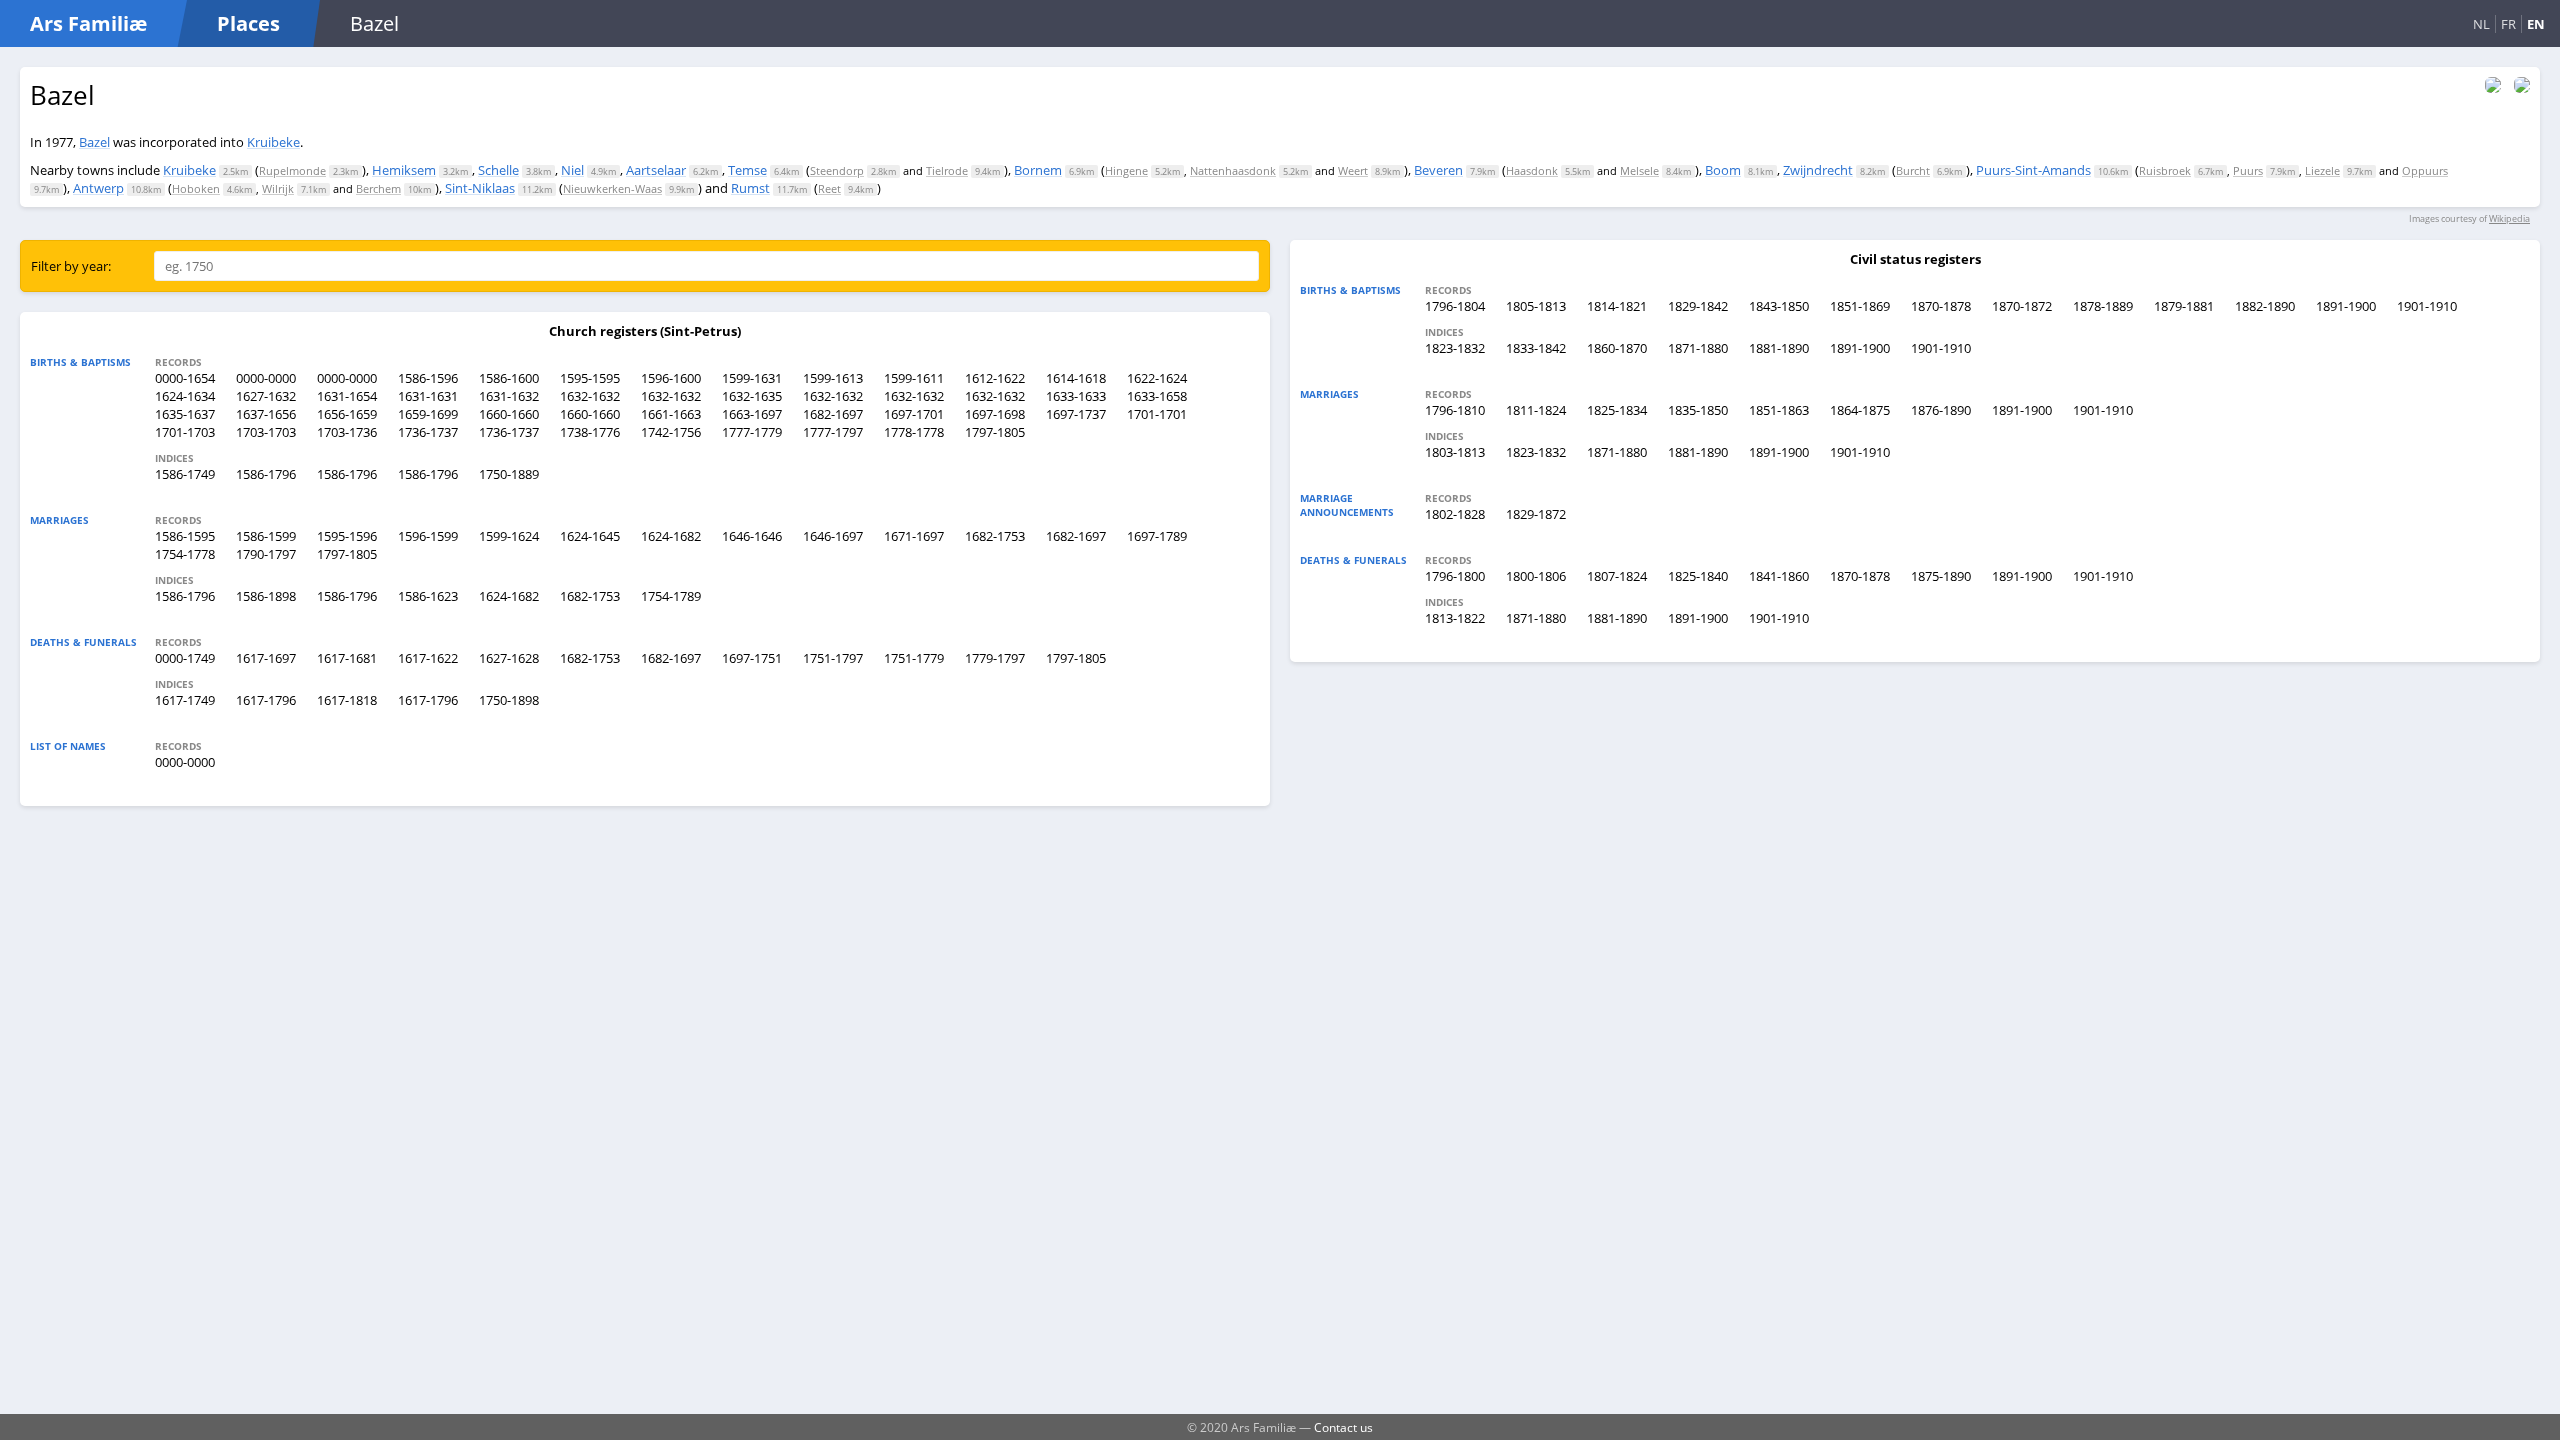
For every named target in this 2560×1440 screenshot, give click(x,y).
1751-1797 (833, 658)
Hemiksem (404, 170)
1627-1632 (266, 396)
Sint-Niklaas (480, 188)
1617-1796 (266, 700)
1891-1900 (2346, 306)
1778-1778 (914, 432)
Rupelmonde (292, 170)
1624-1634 (185, 396)
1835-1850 (1698, 410)
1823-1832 (1455, 348)
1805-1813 (1536, 306)
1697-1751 (752, 658)
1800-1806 (1536, 576)
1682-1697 (833, 414)
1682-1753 (995, 536)
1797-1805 (995, 432)
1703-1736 (347, 432)
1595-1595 (590, 378)
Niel (572, 170)
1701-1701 (1157, 414)
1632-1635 (752, 396)
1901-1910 (2427, 306)
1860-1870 (1617, 348)
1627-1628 (509, 658)
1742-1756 (671, 432)
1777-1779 (752, 432)
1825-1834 (1617, 410)
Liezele (2322, 170)
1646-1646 (752, 536)
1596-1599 (428, 536)
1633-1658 (1157, 396)
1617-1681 (347, 658)
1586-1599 (266, 536)
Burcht (1913, 170)
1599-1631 (752, 378)
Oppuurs (2425, 170)
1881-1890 (1779, 348)
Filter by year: (71, 266)
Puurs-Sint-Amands (2033, 170)
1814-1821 (1617, 306)
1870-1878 (1941, 306)
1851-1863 (1779, 410)
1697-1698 (995, 414)
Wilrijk (278, 188)
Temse (747, 170)
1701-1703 (185, 432)
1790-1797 (266, 554)
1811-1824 (1536, 410)
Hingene (1126, 170)
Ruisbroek (2165, 170)
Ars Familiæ (88, 23)
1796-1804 (1455, 306)
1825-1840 (1698, 576)
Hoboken (196, 188)
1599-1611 (914, 378)
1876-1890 (1941, 410)
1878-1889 (2103, 306)
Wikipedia (2509, 218)
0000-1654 (185, 378)
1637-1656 (266, 414)
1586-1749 (185, 474)
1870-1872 (2022, 306)
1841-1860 (1779, 576)
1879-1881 (2184, 306)
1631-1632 (509, 396)
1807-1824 (1617, 576)
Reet (829, 188)
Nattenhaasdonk (1233, 170)
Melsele (1639, 170)
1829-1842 (1698, 306)
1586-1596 (428, 378)
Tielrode (947, 170)
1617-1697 (266, 658)
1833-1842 (1536, 348)
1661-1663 (671, 414)
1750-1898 (509, 700)
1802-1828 (1455, 514)
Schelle (498, 170)
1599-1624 (509, 536)
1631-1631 (428, 396)
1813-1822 (1455, 618)
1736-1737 (428, 432)
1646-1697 (833, 536)
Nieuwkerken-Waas (612, 188)
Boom (1723, 170)
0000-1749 (185, 658)
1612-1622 (995, 378)
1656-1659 (347, 414)
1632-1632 (590, 396)
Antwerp (98, 188)
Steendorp (837, 170)
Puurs (2248, 170)
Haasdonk (1532, 170)
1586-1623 (428, 596)
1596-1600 (671, 378)
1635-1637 (185, 414)
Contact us (1343, 1427)
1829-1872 (1536, 514)
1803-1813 (1455, 452)
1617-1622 (428, 658)
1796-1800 (1455, 576)
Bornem (1038, 170)
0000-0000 (266, 378)
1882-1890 (2265, 306)
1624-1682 (671, 536)
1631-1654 (347, 396)
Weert (1353, 170)
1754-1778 (185, 554)
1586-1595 (185, 536)
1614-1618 (1076, 378)
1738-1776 (590, 432)
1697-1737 (1076, 414)
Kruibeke (273, 142)
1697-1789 (1157, 536)
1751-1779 (914, 658)
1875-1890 (1941, 576)
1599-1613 (833, 378)
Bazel (94, 142)
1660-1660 (509, 414)
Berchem (378, 188)
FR (2508, 24)
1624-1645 (590, 536)
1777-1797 (833, 432)
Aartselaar (656, 170)
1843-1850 (1779, 306)
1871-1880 (1698, 348)
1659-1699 (428, 414)
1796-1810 (1455, 410)
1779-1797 (995, 658)
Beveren (1438, 170)
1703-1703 (266, 432)
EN (2536, 24)
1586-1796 (266, 474)
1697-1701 (914, 414)
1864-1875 (1860, 410)
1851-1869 (1860, 306)
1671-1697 (914, 536)
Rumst (750, 188)
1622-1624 (1157, 378)
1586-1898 (266, 596)
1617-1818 (347, 700)
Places (248, 23)
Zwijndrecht (1818, 170)
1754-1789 (671, 596)
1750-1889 (509, 474)
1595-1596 (347, 536)
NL (2481, 24)
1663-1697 (752, 414)
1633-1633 (1076, 396)
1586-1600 (509, 378)
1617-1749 (185, 700)
